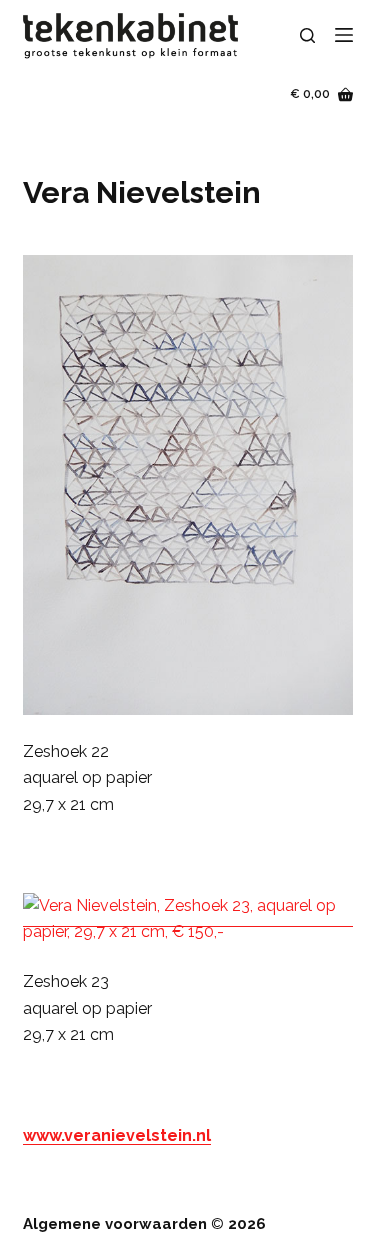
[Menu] (344, 35)
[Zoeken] (307, 35)
